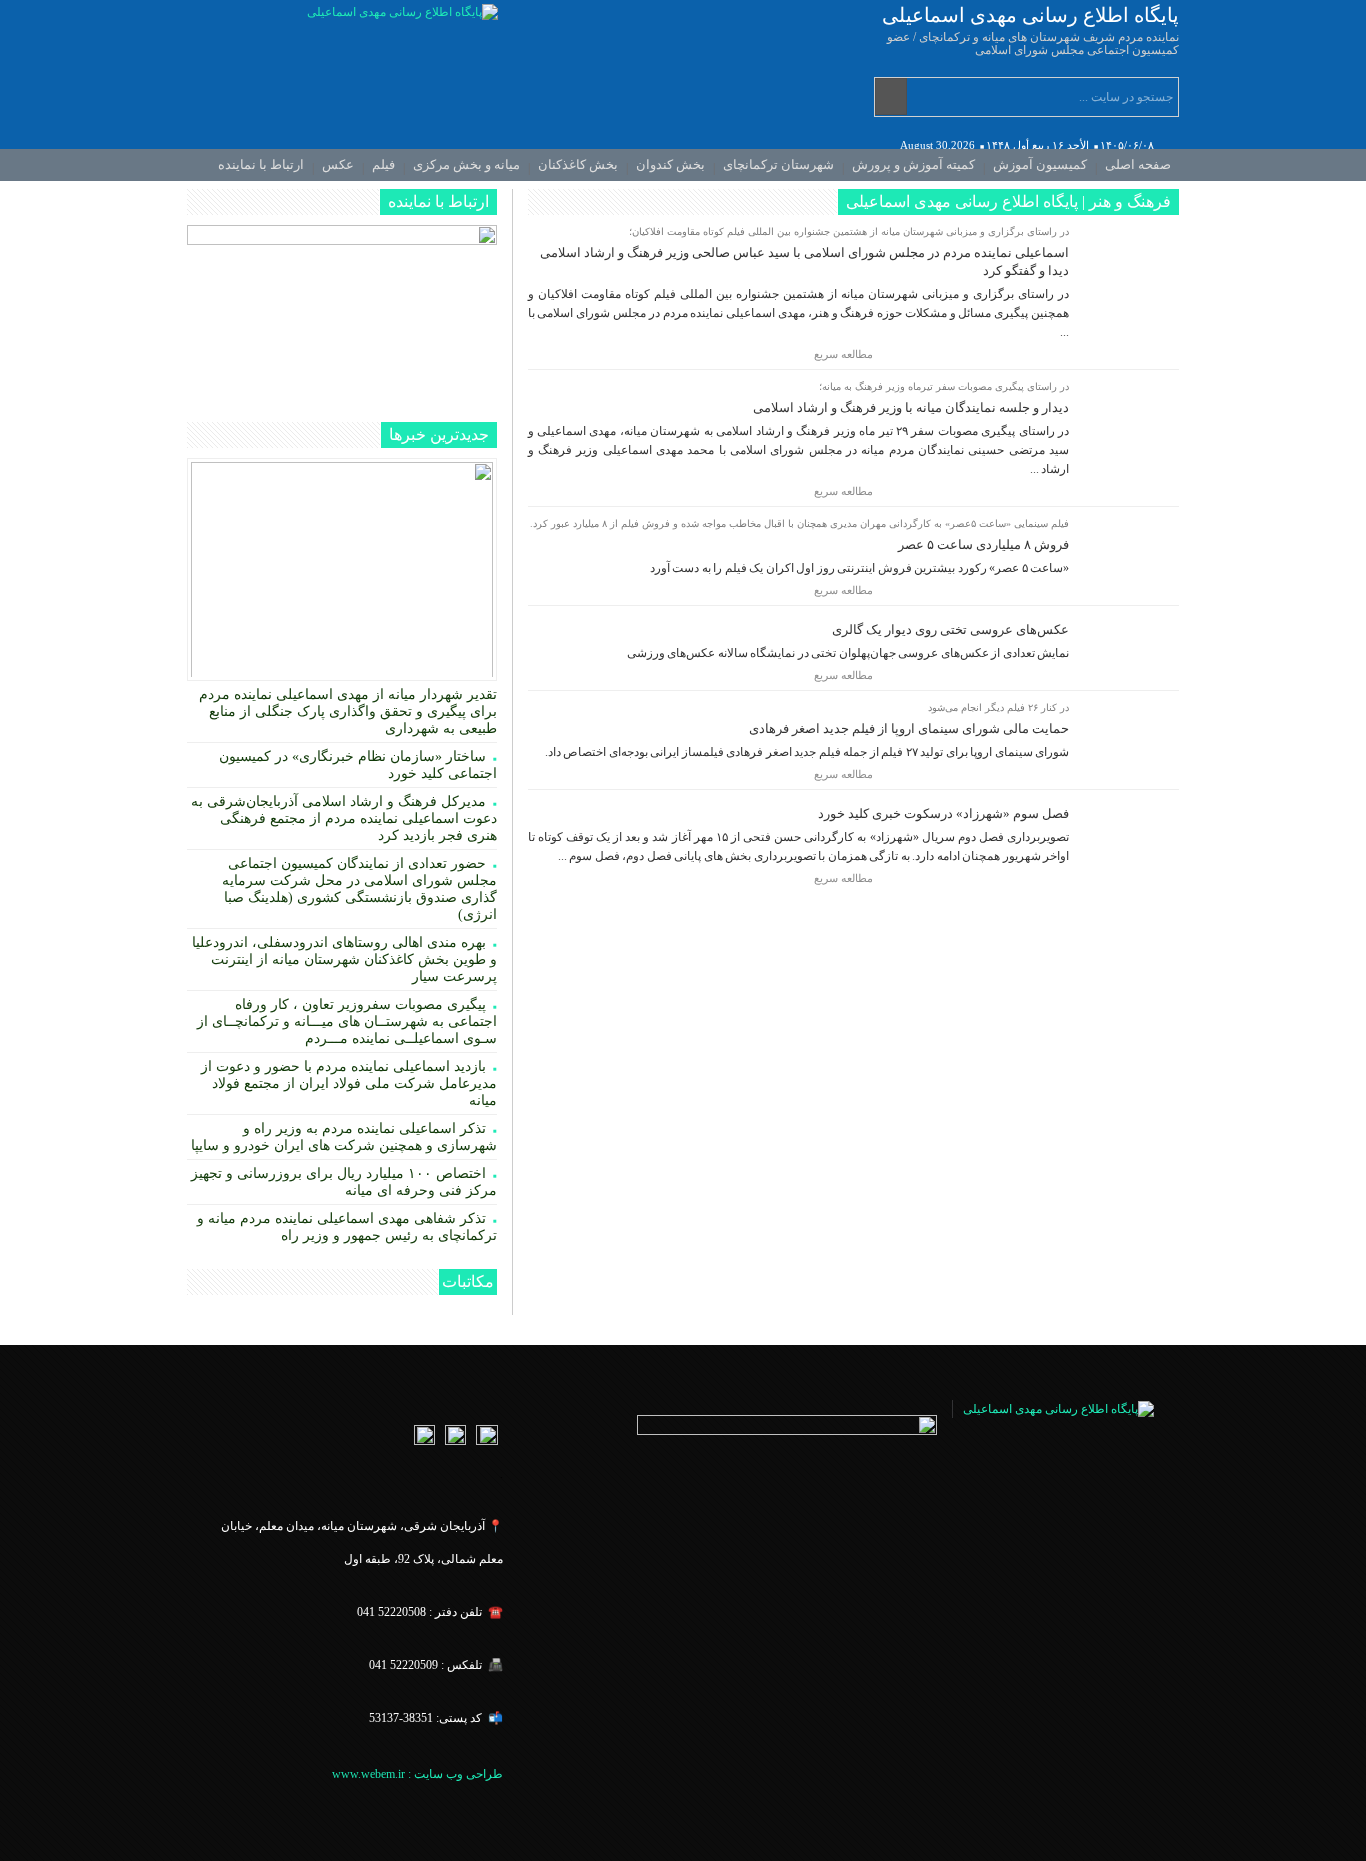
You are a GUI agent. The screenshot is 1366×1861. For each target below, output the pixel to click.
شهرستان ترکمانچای (778, 164)
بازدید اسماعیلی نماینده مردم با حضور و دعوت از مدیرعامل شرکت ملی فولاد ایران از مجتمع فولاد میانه (349, 1083)
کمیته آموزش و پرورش (913, 164)
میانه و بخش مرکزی (466, 164)
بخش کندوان (670, 164)
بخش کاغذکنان (578, 164)
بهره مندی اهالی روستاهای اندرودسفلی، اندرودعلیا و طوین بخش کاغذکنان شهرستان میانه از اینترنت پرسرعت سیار (344, 959)
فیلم (383, 164)
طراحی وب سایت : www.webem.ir (416, 1774)
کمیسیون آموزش (1040, 164)
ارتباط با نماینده (261, 164)
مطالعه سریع (845, 354)
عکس (338, 164)
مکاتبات (468, 1281)
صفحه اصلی (1138, 164)
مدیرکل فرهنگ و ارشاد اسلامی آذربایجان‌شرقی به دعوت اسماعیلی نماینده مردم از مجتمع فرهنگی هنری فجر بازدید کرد (344, 818)
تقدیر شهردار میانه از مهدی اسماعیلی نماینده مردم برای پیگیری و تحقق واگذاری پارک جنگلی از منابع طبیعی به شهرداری (348, 711)
